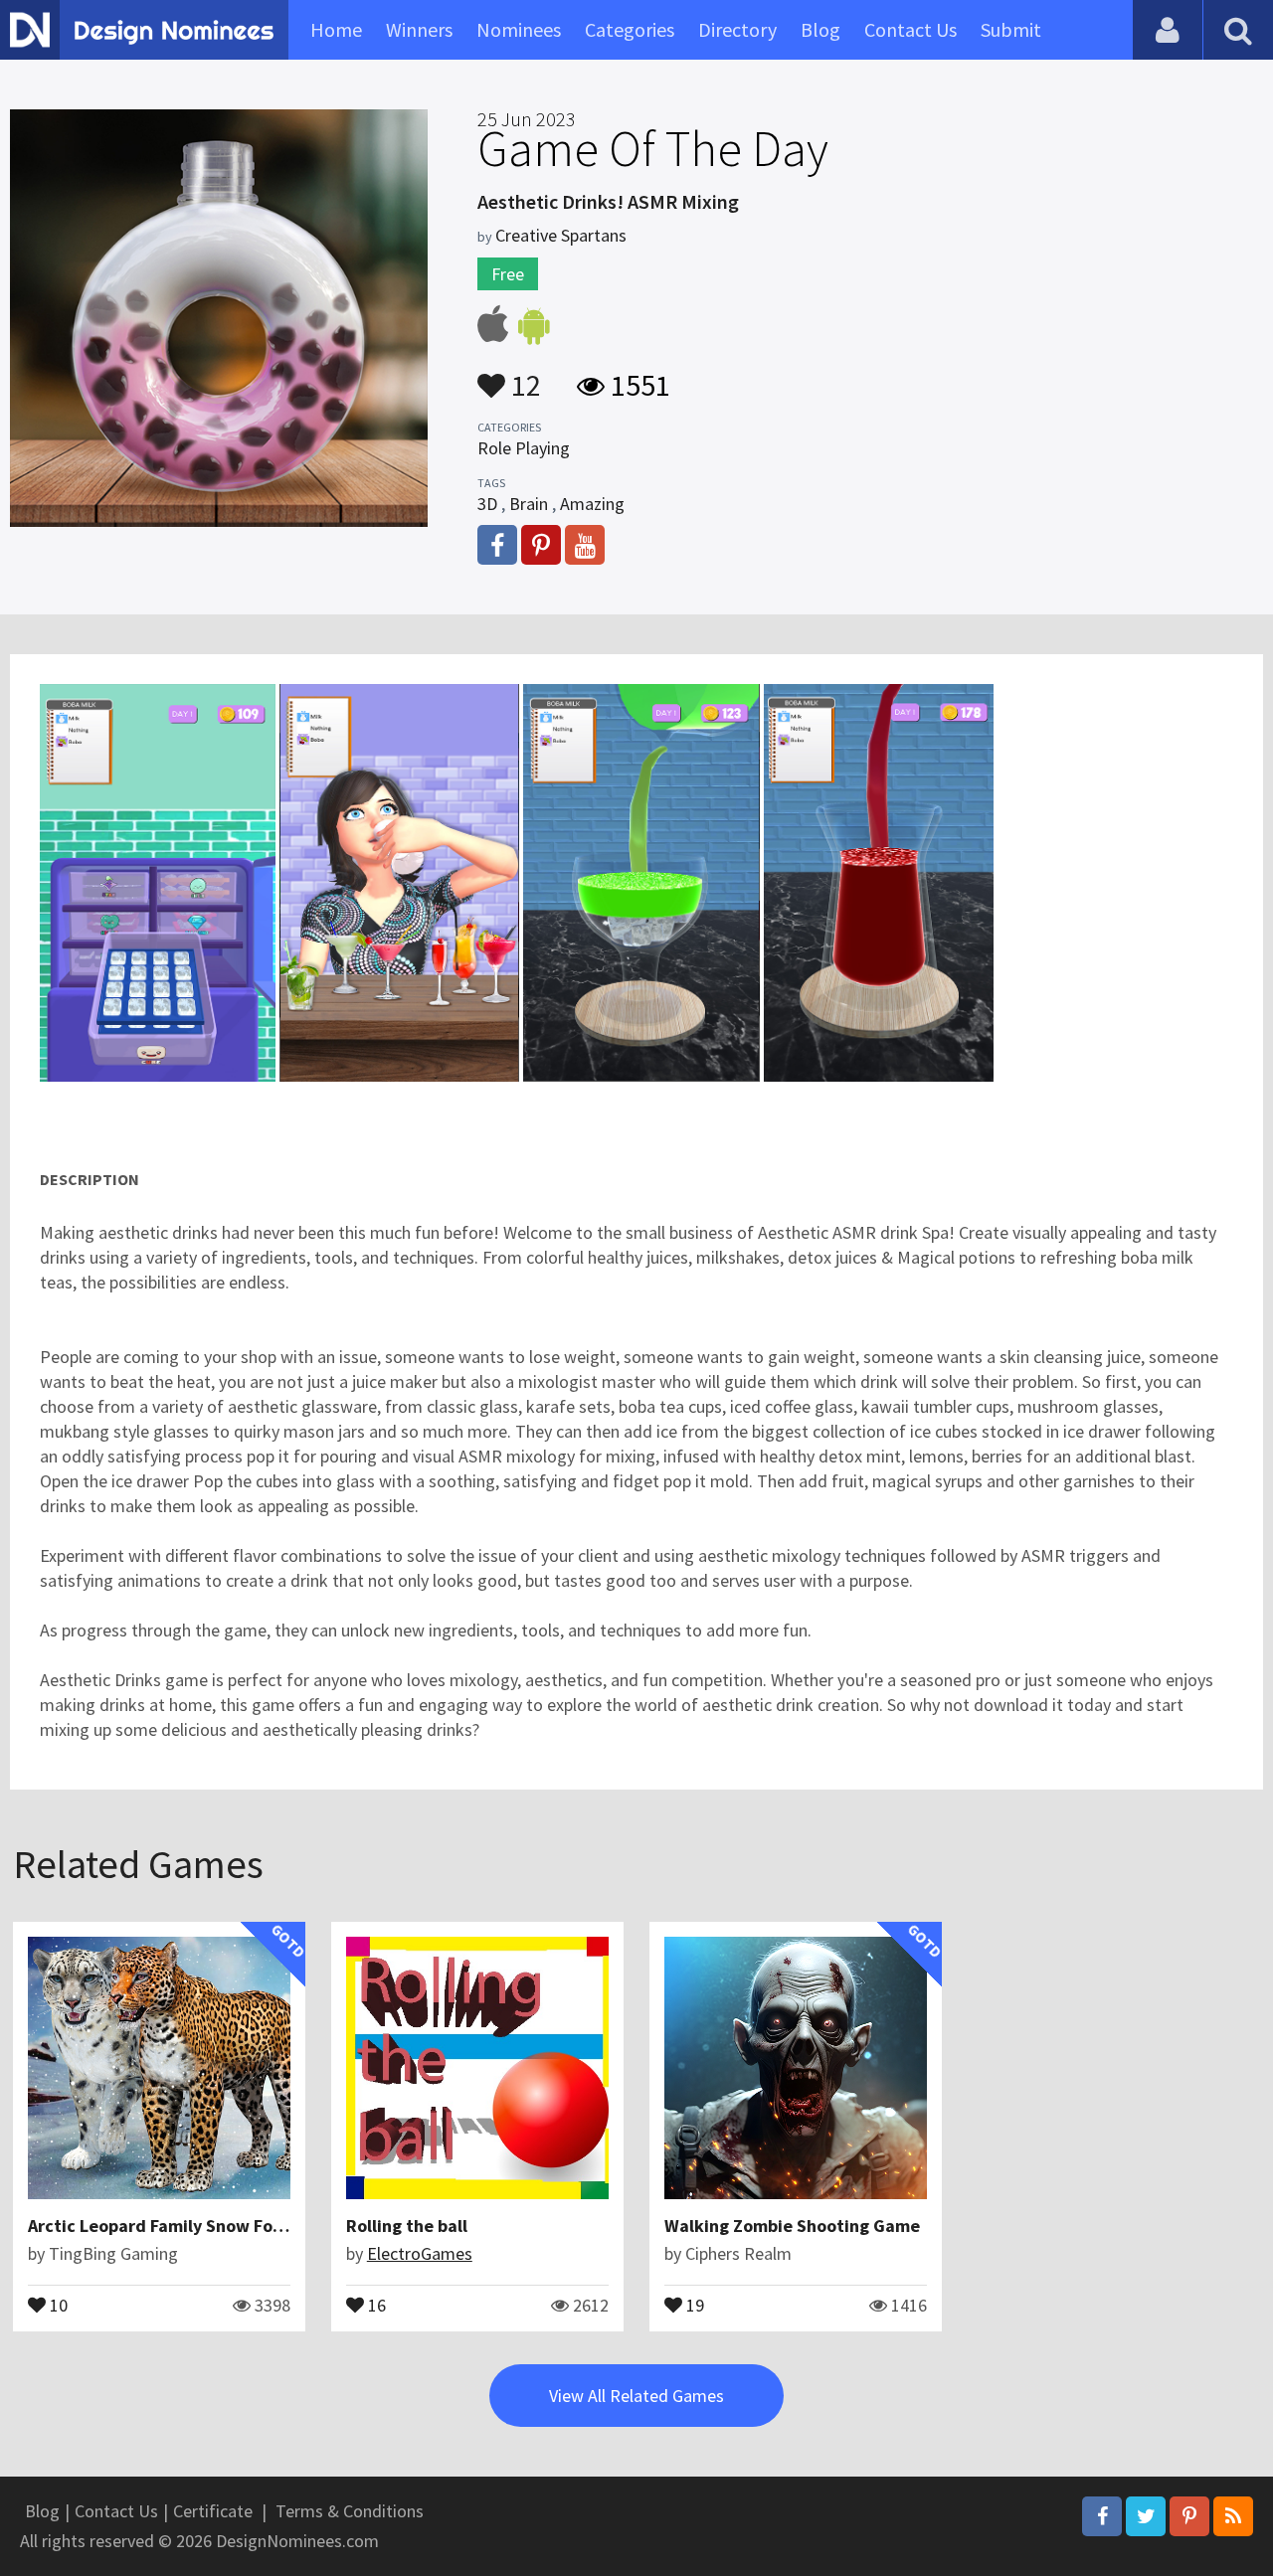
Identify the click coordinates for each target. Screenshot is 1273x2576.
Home (336, 29)
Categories (630, 29)
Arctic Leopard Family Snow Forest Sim (183, 2226)
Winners (419, 29)
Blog (820, 29)
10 (57, 2304)
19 (693, 2304)
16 (375, 2304)
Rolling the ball (407, 2226)
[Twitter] (1146, 2516)
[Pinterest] (1189, 2516)
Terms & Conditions (350, 2511)
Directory (737, 29)
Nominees (519, 29)
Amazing (592, 504)
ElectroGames (420, 2253)
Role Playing (524, 448)
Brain (529, 504)
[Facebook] (1102, 2516)
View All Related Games (636, 2396)
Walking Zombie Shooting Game (792, 2226)
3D (487, 504)
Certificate (213, 2511)
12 (523, 376)
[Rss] (1233, 2516)
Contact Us (910, 29)
